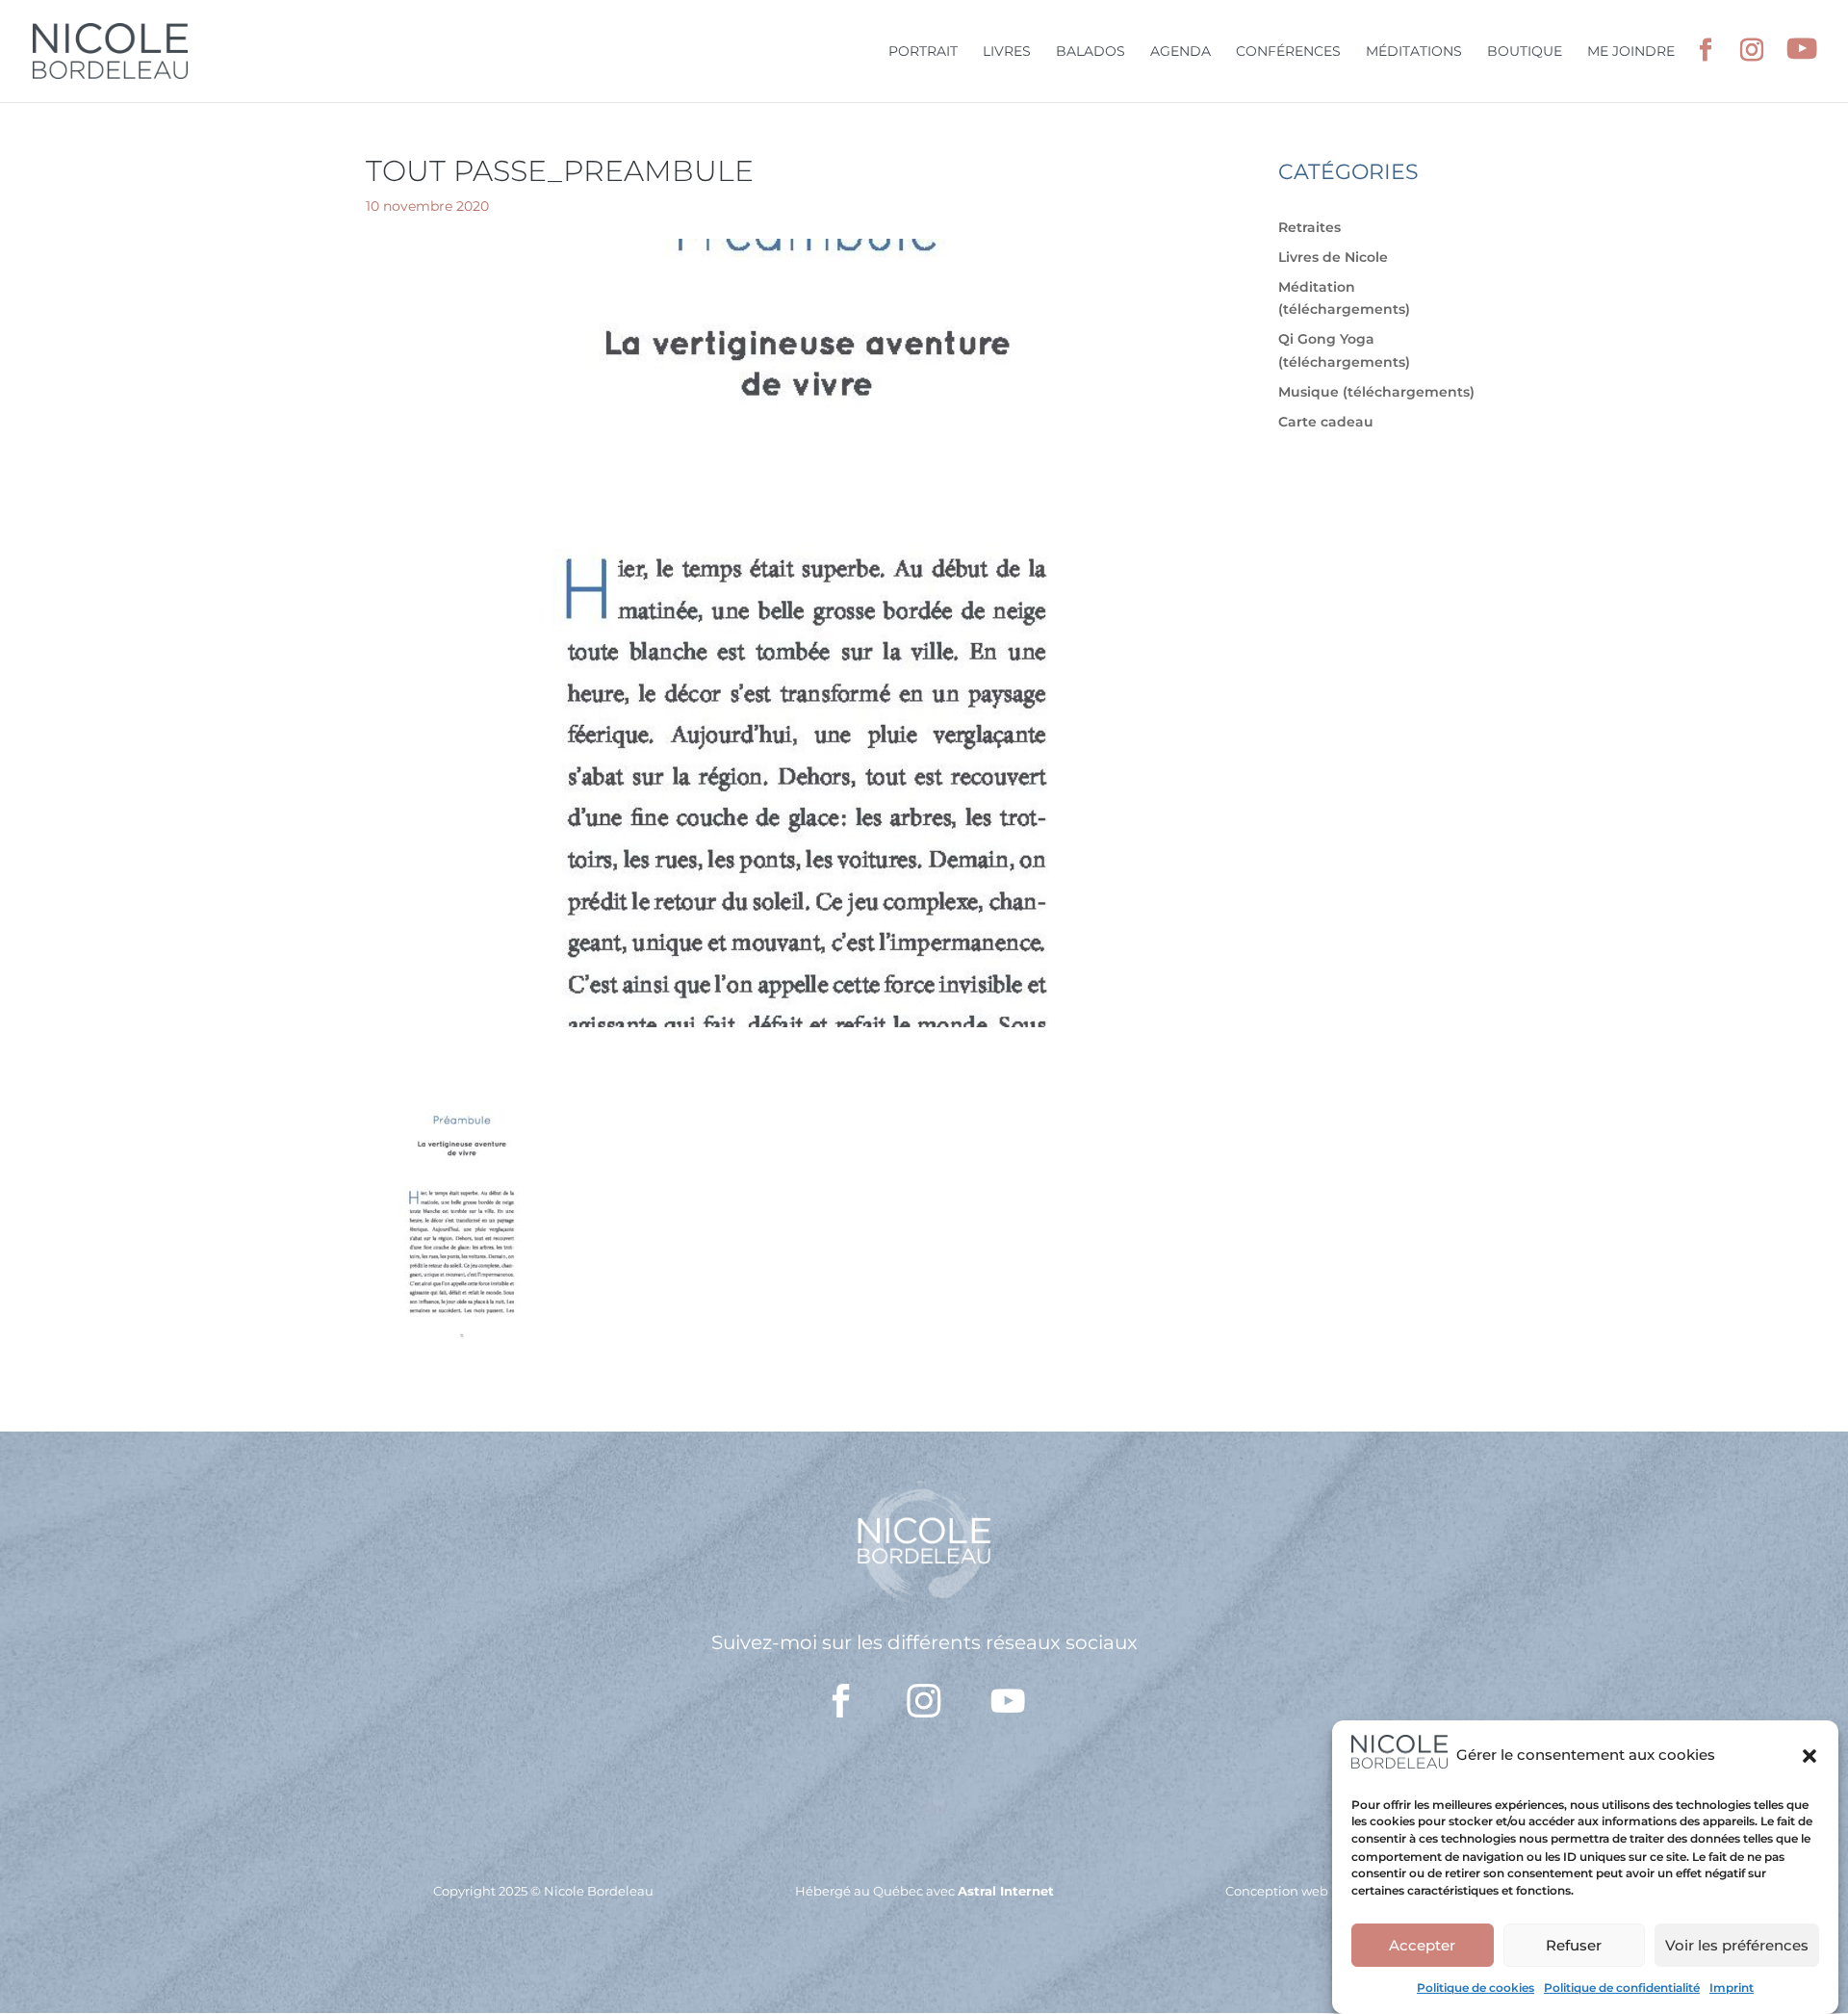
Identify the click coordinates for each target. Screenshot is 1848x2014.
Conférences (1288, 52)
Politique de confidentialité (1622, 1988)
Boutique (1525, 52)
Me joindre (1631, 52)
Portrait (923, 52)
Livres (1007, 52)
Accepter (1422, 1945)
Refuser (1574, 1945)
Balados (1091, 52)
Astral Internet (1006, 1891)
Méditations (1414, 52)
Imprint (1732, 1988)
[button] (1809, 1756)
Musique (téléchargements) (1376, 392)
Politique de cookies (1476, 1988)
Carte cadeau (1326, 422)
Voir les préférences (1737, 1945)
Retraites (1309, 227)
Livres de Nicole (1333, 257)
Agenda (1181, 52)
